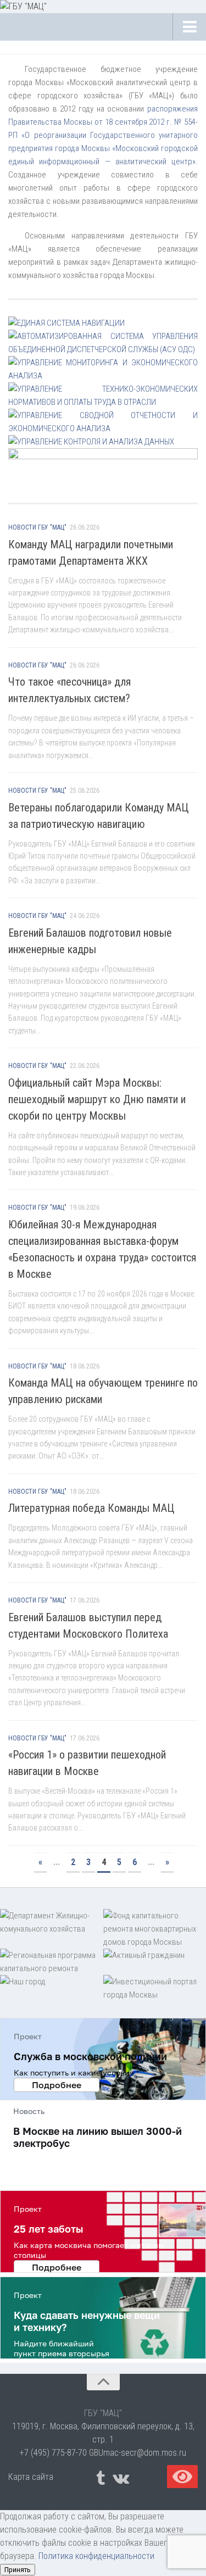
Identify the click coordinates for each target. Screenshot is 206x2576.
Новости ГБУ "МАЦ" (37, 527)
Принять (18, 2570)
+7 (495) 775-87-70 (53, 2453)
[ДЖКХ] (52, 1929)
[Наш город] (52, 1988)
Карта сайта (31, 2477)
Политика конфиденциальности (96, 2556)
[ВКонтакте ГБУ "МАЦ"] (120, 2478)
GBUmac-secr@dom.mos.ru (138, 2453)
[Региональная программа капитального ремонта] (52, 1962)
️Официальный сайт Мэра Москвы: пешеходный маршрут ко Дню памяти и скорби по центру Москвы (97, 1099)
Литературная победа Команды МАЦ (91, 1508)
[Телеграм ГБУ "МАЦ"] (101, 2478)
